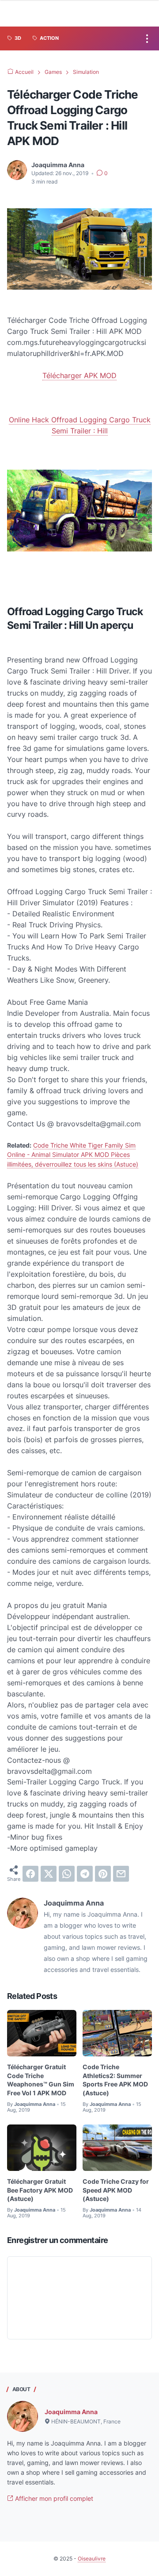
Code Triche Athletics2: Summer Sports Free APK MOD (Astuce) (115, 2080)
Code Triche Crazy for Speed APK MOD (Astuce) (116, 2190)
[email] (121, 1874)
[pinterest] (103, 1874)
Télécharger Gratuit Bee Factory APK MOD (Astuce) (40, 2190)
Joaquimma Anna (71, 2412)
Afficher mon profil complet (53, 2498)
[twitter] (49, 1874)
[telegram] (85, 1874)
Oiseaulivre (92, 2559)
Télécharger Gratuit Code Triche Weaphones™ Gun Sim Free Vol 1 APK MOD (41, 2080)
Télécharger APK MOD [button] (79, 375)
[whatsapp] (67, 1874)
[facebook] (30, 1874)
